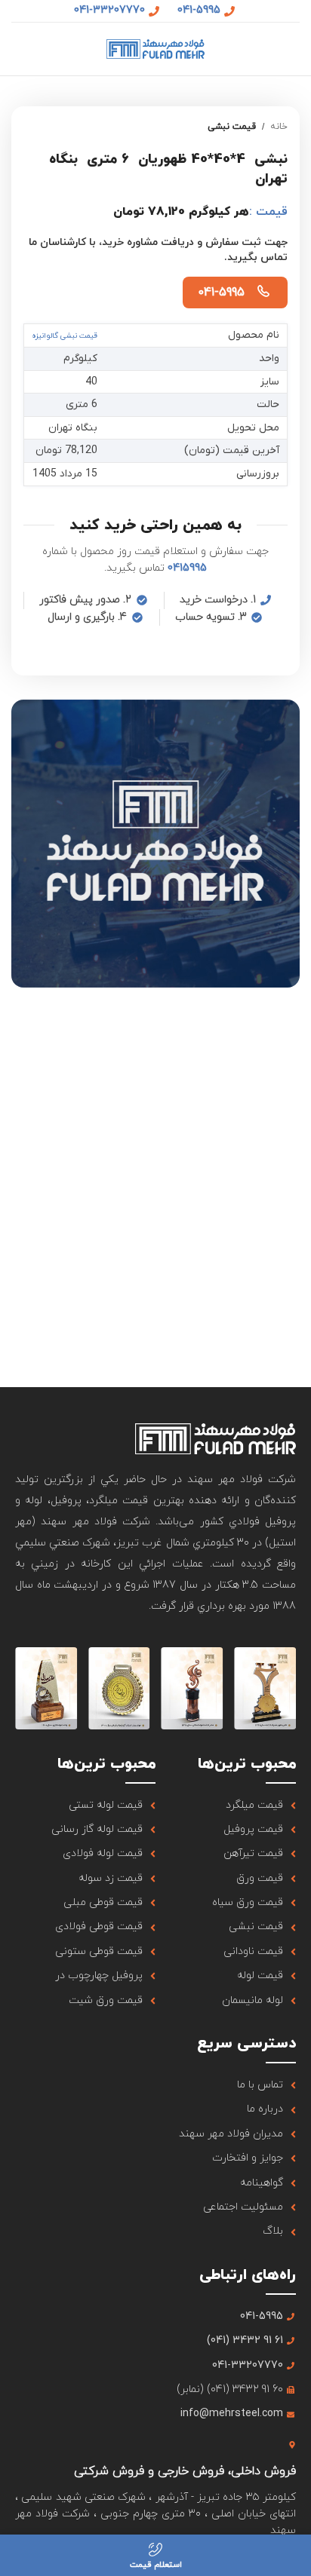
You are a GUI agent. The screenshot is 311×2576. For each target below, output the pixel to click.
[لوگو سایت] (155, 48)
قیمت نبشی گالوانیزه (65, 336)
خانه (279, 127)
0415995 (187, 568)
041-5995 (221, 293)
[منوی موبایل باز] (294, 49)
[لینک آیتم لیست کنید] (226, 1806)
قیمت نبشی (232, 127)
